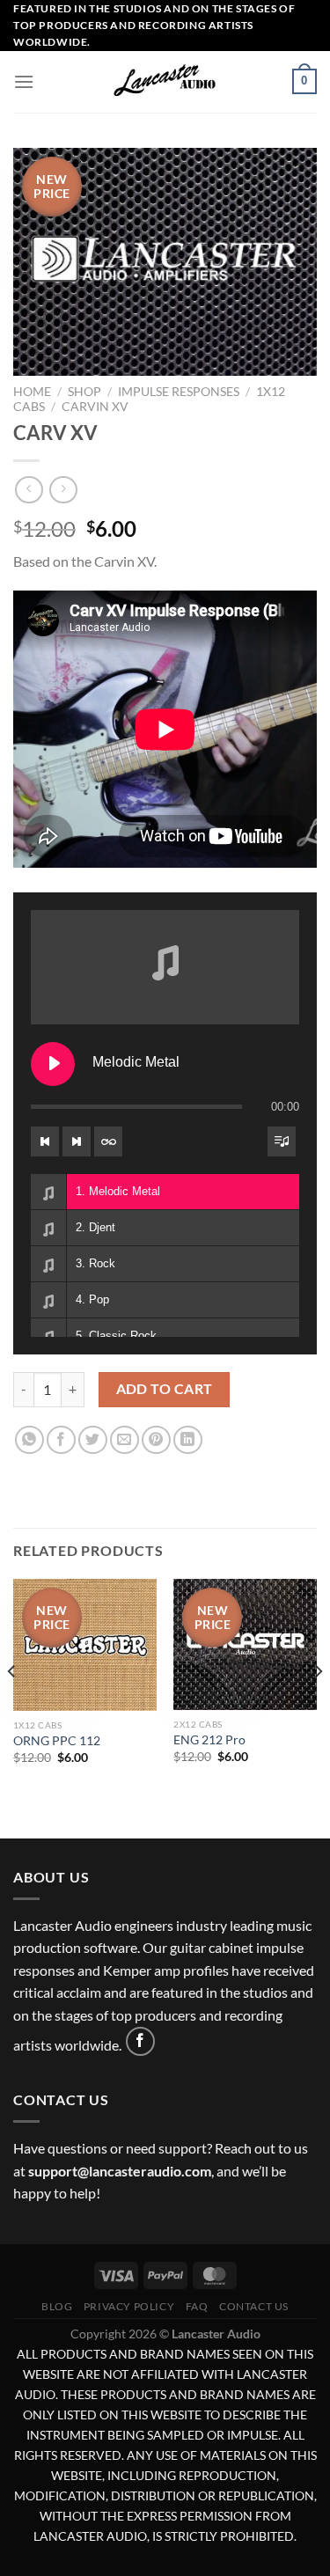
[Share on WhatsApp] (29, 1440)
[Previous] (12, 1707)
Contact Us (254, 2306)
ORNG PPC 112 (57, 1741)
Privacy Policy (129, 2306)
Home (32, 392)
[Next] (318, 1707)
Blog (57, 2306)
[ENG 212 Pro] (245, 1644)
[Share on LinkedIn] (188, 1440)
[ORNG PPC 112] (85, 1645)
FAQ (197, 2306)
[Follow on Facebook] (140, 2041)
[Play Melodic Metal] (53, 1064)
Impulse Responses (179, 392)
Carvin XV (95, 407)
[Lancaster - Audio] (165, 82)
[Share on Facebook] (61, 1440)
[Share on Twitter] (93, 1440)
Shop (84, 392)
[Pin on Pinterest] (156, 1440)
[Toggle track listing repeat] (108, 1141)
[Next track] (77, 1141)
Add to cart (165, 1389)
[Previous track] (45, 1141)
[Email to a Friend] (125, 1440)
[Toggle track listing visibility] (282, 1141)
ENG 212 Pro (209, 1740)
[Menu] (24, 81)
